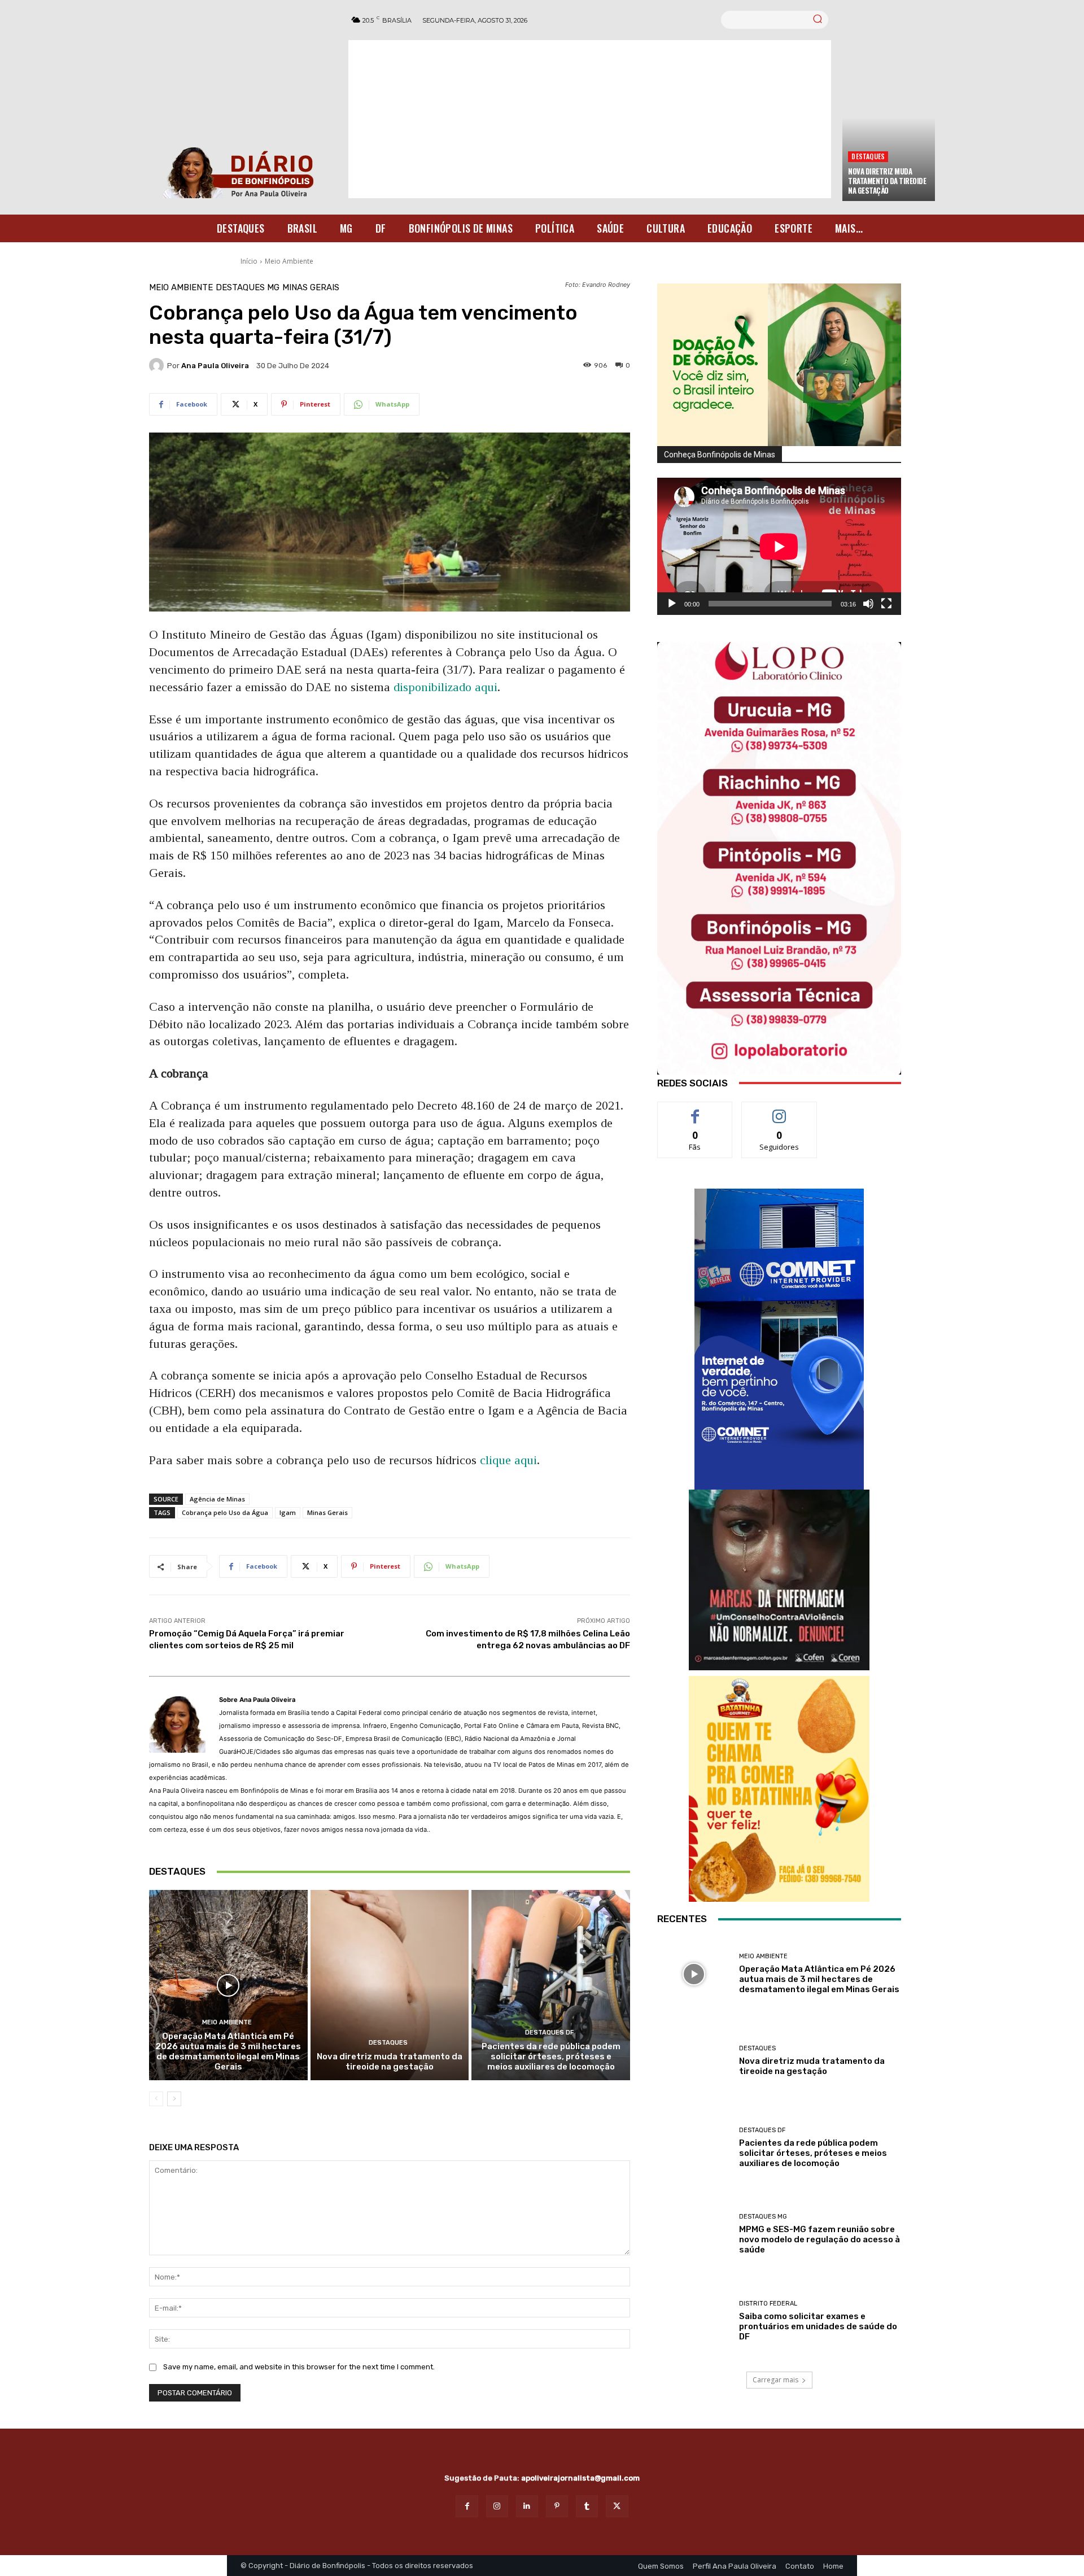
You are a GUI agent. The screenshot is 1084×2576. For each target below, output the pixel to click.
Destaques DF (549, 2033)
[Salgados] (779, 1899)
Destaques (868, 156)
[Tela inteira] (886, 604)
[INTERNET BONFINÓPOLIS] (779, 1339)
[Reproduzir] (672, 604)
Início (249, 261)
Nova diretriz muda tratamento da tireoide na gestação (887, 181)
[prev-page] (156, 2099)
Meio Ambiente (289, 261)
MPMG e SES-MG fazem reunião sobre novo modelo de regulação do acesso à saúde (819, 2239)
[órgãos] (779, 365)
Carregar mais (775, 2380)
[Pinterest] (557, 2506)
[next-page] (174, 2099)
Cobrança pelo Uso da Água (225, 1512)
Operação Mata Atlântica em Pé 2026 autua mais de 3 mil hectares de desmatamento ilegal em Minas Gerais (228, 2051)
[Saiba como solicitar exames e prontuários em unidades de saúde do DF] (694, 2321)
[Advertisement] (590, 119)
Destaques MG (248, 288)
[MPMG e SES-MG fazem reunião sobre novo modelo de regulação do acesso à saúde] (694, 2234)
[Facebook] (467, 2506)
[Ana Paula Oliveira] (158, 365)
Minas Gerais (311, 288)
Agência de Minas (217, 1499)
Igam (288, 1512)
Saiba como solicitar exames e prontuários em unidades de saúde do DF (818, 2326)
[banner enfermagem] (779, 1580)
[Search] (818, 20)
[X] (617, 2506)
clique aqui (507, 1460)
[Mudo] (868, 604)
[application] (779, 546)
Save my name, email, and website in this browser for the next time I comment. (299, 2367)
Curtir (695, 1110)
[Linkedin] (527, 2506)
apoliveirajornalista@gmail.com (580, 2478)
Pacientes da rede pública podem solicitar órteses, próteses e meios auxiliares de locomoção (551, 2057)
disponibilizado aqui (445, 687)
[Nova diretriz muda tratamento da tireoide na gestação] (390, 1985)
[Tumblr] (587, 2506)
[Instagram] (497, 2506)
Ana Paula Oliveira (215, 366)
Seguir (779, 1110)
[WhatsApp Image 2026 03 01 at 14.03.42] (779, 858)
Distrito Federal (768, 2304)
